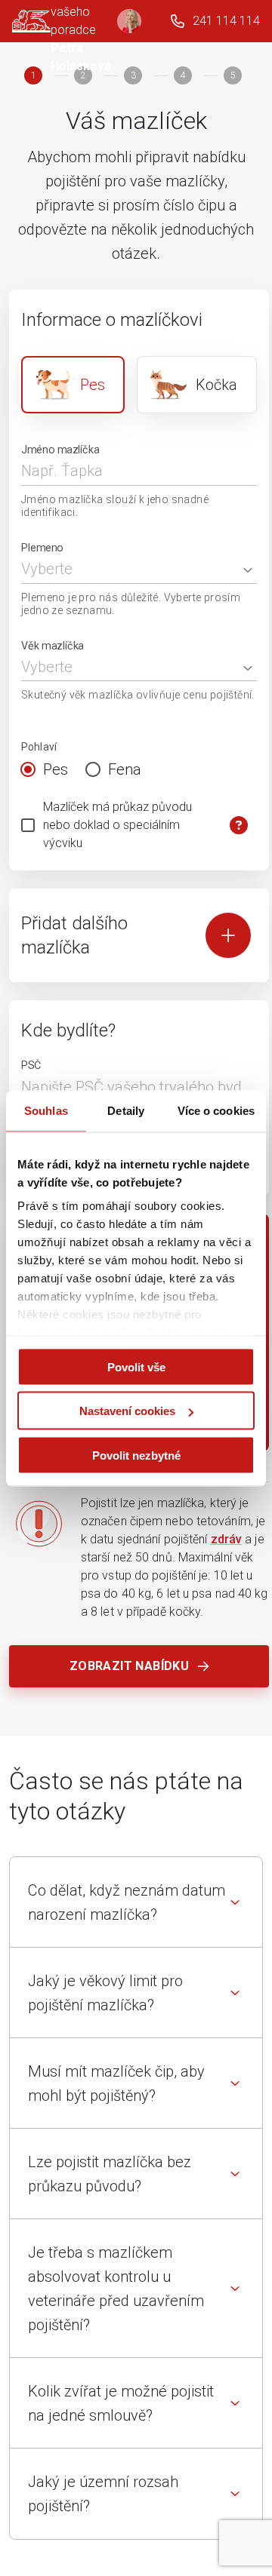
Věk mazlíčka (53, 645)
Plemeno (42, 547)
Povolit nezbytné (136, 1455)
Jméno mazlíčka (60, 450)
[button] (136, 1902)
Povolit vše (136, 1366)
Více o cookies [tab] (216, 1110)
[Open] (248, 570)
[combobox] (128, 569)
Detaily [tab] (126, 1110)
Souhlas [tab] (46, 1110)
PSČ (31, 1065)
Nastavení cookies (127, 1411)
